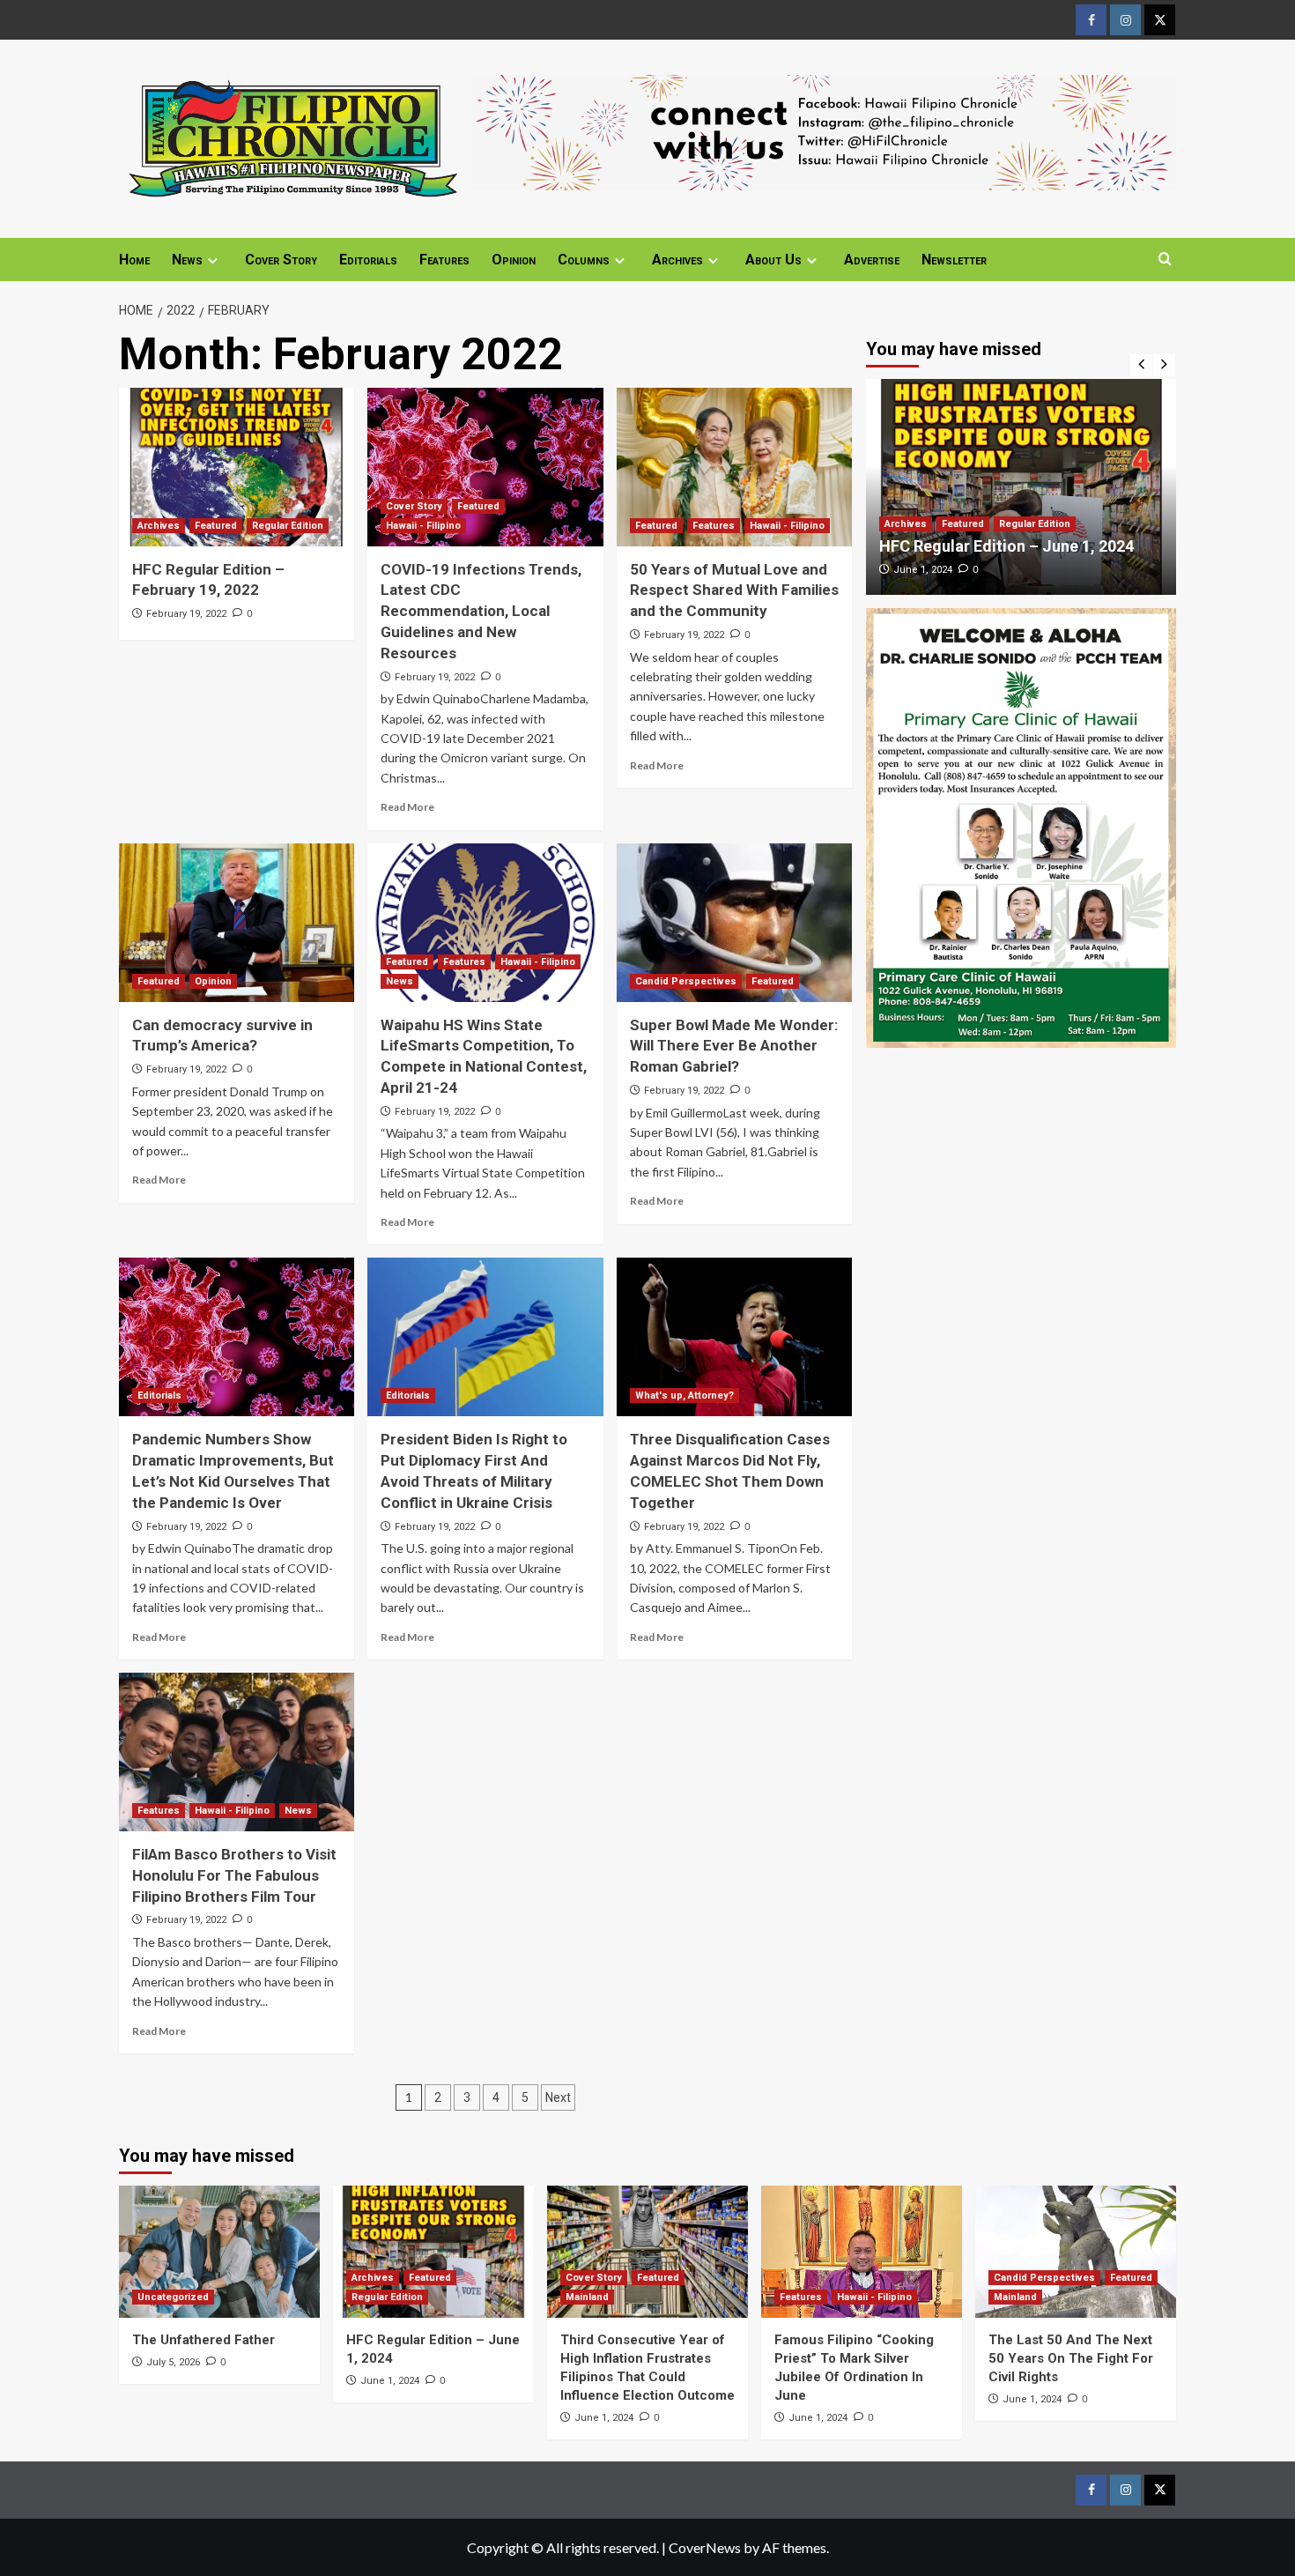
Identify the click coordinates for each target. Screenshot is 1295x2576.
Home (134, 260)
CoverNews (705, 2547)
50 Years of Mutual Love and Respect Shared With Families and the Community (734, 590)
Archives (677, 260)
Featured (216, 526)
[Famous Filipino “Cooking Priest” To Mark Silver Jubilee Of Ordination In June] (862, 2252)
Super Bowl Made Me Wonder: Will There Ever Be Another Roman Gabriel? (734, 1046)
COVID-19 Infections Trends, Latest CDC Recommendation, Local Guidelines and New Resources (481, 611)
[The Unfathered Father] (219, 2252)
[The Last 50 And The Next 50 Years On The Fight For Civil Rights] (1076, 2252)
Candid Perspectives (686, 981)
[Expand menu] (213, 260)
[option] (1021, 487)
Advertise (872, 260)
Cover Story (281, 260)
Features (444, 260)
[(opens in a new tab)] (237, 467)
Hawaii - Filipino (423, 526)
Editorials (368, 260)
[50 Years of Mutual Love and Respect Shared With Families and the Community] (734, 467)
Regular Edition (288, 526)
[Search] (1165, 260)
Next (558, 2097)
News (187, 260)
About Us (773, 260)
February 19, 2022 (186, 614)
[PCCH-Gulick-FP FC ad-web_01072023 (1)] (1021, 825)
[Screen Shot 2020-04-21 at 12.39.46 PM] (824, 130)
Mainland (587, 2297)
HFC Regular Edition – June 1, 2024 (1006, 546)
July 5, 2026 (173, 2362)
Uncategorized (173, 2297)
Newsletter (954, 260)
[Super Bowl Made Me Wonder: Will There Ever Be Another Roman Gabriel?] (734, 923)
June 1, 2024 (923, 569)
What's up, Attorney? (684, 1396)
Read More (407, 807)
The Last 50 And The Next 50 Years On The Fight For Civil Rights (1071, 2358)
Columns (584, 260)
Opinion (514, 260)
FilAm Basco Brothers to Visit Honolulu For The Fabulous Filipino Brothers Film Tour (234, 1875)
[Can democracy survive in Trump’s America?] (237, 923)
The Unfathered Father (203, 2340)
